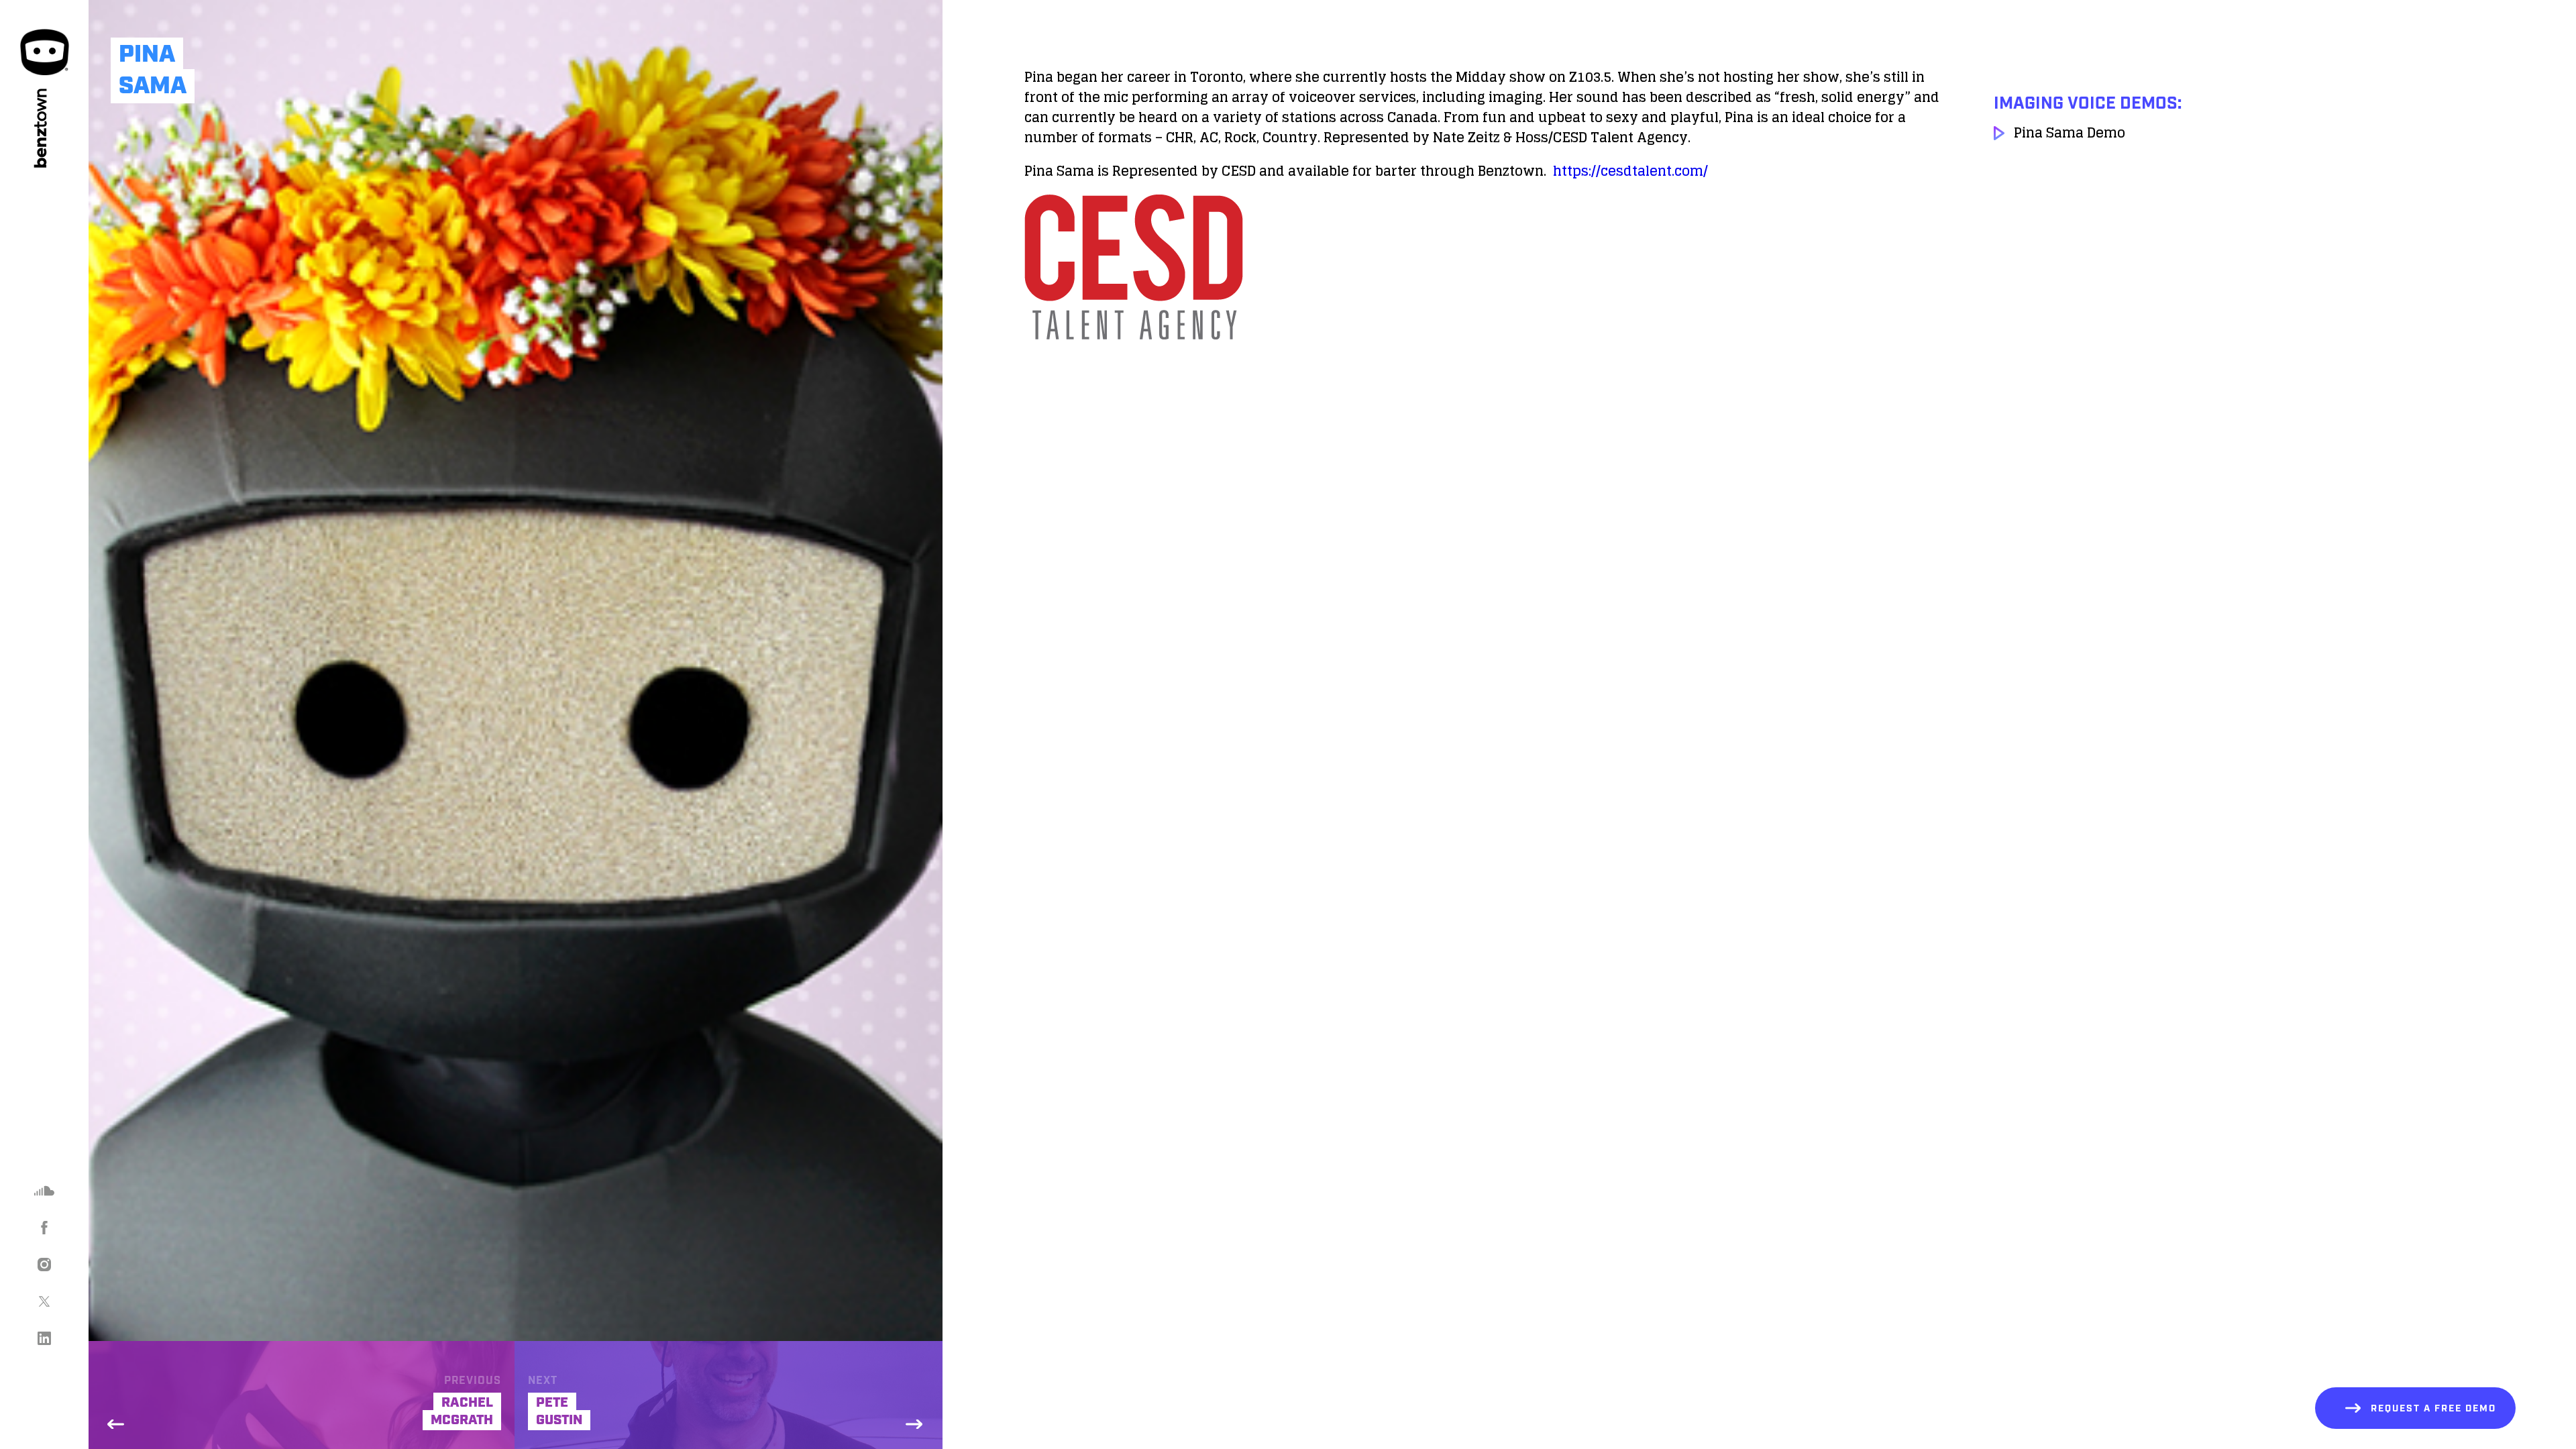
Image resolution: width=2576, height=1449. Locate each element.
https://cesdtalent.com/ (1630, 171)
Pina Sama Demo (2070, 133)
